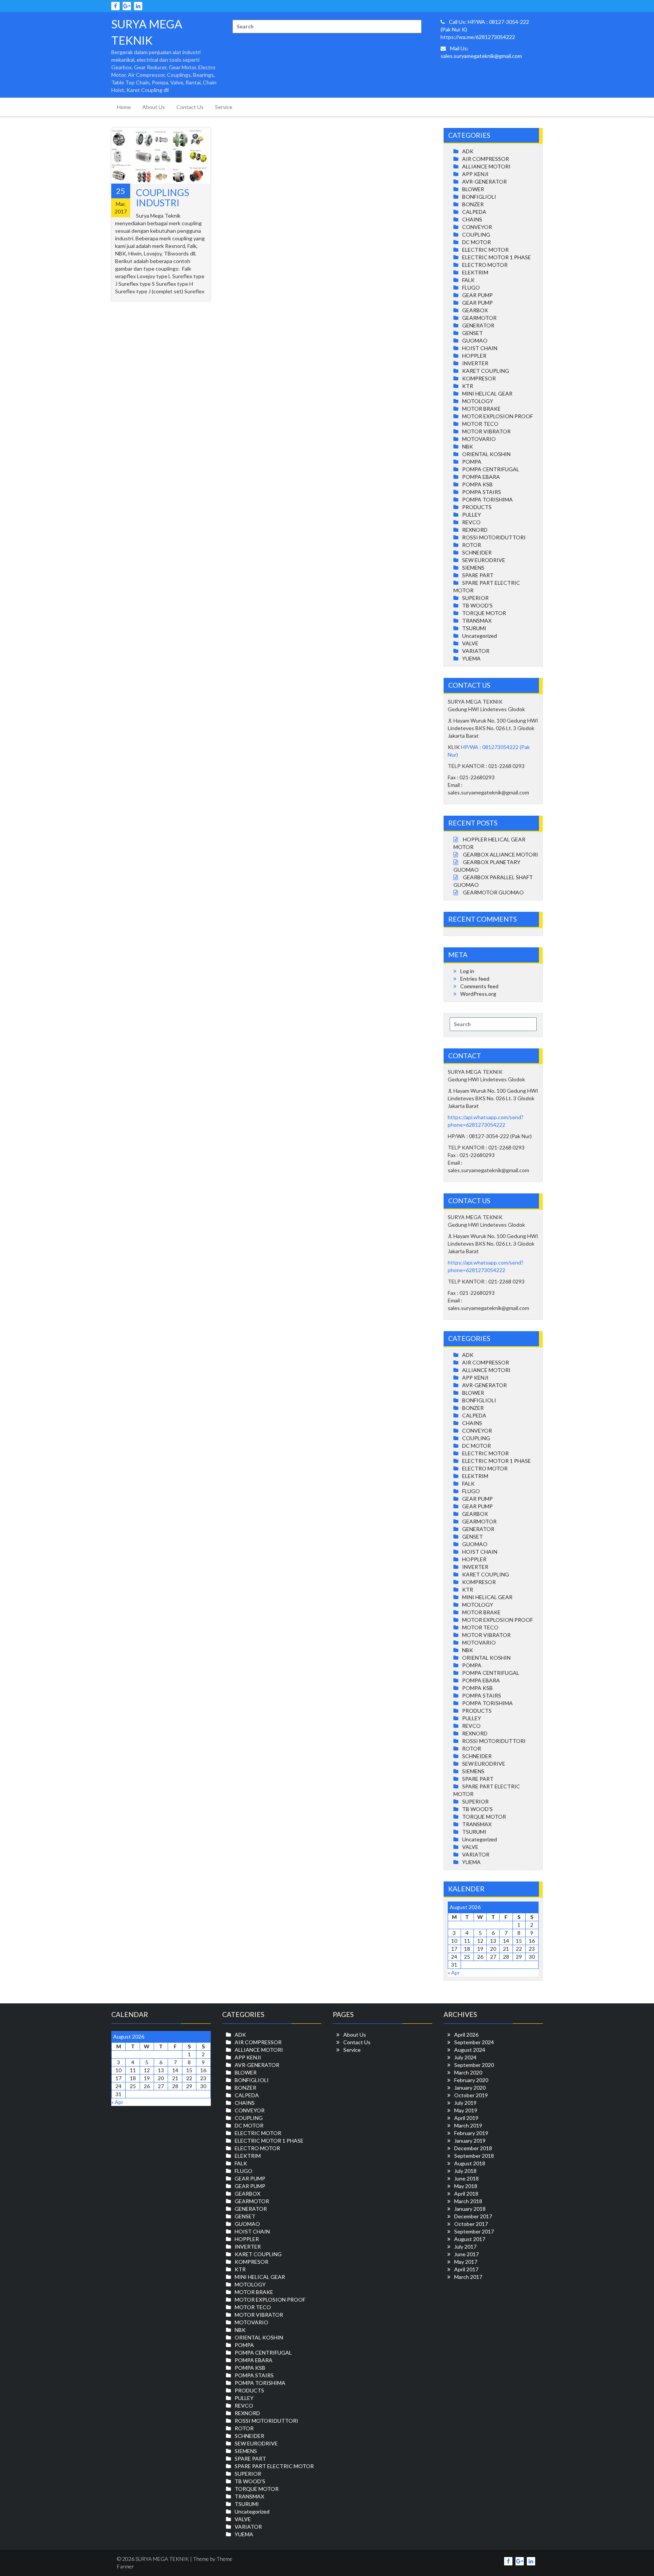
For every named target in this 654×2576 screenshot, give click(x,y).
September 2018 (474, 2156)
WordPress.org (478, 994)
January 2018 (470, 2209)
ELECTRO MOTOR (485, 265)
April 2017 (466, 2269)
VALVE (470, 643)
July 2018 (465, 2171)
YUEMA (471, 658)
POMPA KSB (477, 484)
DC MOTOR (476, 242)
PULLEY (472, 515)
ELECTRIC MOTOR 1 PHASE (497, 257)
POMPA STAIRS (482, 492)
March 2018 (468, 2201)
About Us (154, 107)
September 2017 (474, 2231)
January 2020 (470, 2088)
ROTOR (472, 545)
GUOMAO (475, 340)
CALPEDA (474, 212)
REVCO (471, 522)
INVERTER (475, 363)
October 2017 (471, 2224)
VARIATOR (476, 651)
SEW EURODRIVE (484, 560)
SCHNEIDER (477, 552)
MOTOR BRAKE (481, 409)
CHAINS (472, 219)
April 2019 (466, 2118)
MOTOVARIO (479, 439)
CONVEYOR (477, 227)
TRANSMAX (477, 621)
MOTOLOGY (478, 401)
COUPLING (476, 234)
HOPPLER (474, 356)
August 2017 (470, 2239)
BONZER (473, 204)
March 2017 (468, 2277)
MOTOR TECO (480, 424)
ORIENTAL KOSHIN (486, 454)
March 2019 (468, 2125)
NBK (468, 446)
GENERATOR (478, 325)
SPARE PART (478, 575)
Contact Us (190, 107)
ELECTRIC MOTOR (485, 250)
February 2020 (471, 2080)
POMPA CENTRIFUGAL (491, 469)
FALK (468, 280)
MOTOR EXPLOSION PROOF (498, 416)
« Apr (454, 1972)
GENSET (473, 333)
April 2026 (466, 2035)
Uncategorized (480, 636)
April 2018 (466, 2194)
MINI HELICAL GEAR (487, 393)
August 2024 (470, 2050)
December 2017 (473, 2216)
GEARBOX (475, 310)
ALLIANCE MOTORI (486, 166)
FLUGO (471, 287)
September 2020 (474, 2065)
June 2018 (466, 2178)
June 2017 (466, 2254)
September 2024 (474, 2042)
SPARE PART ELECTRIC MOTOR (274, 2466)
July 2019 (465, 2103)
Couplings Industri (163, 198)
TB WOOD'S (477, 605)
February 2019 (471, 2133)
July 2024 (465, 2057)
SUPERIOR (475, 598)
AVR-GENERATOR (484, 181)
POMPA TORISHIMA (487, 499)
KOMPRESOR (479, 378)
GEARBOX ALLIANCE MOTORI (501, 854)
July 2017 (465, 2247)
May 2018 (466, 2186)
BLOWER (473, 189)
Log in (467, 971)
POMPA (472, 462)
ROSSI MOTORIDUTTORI (494, 537)
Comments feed (479, 986)
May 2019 (466, 2110)
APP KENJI (475, 174)
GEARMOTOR (479, 318)
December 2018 (473, 2148)
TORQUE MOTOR (484, 613)
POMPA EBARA (481, 477)
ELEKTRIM (475, 272)
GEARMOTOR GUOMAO (493, 892)
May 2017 (466, 2262)
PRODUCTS (477, 507)
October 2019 (471, 2095)
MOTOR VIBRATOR (486, 431)
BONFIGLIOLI (479, 197)
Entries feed (475, 979)
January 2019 (470, 2141)
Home (124, 107)
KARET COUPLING (486, 371)
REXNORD (475, 530)
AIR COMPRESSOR (486, 159)
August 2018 (470, 2163)
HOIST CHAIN (480, 348)
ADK (468, 151)
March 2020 (468, 2072)
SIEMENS (473, 568)
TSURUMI (474, 628)
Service (224, 107)
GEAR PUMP (477, 295)
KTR (468, 386)
